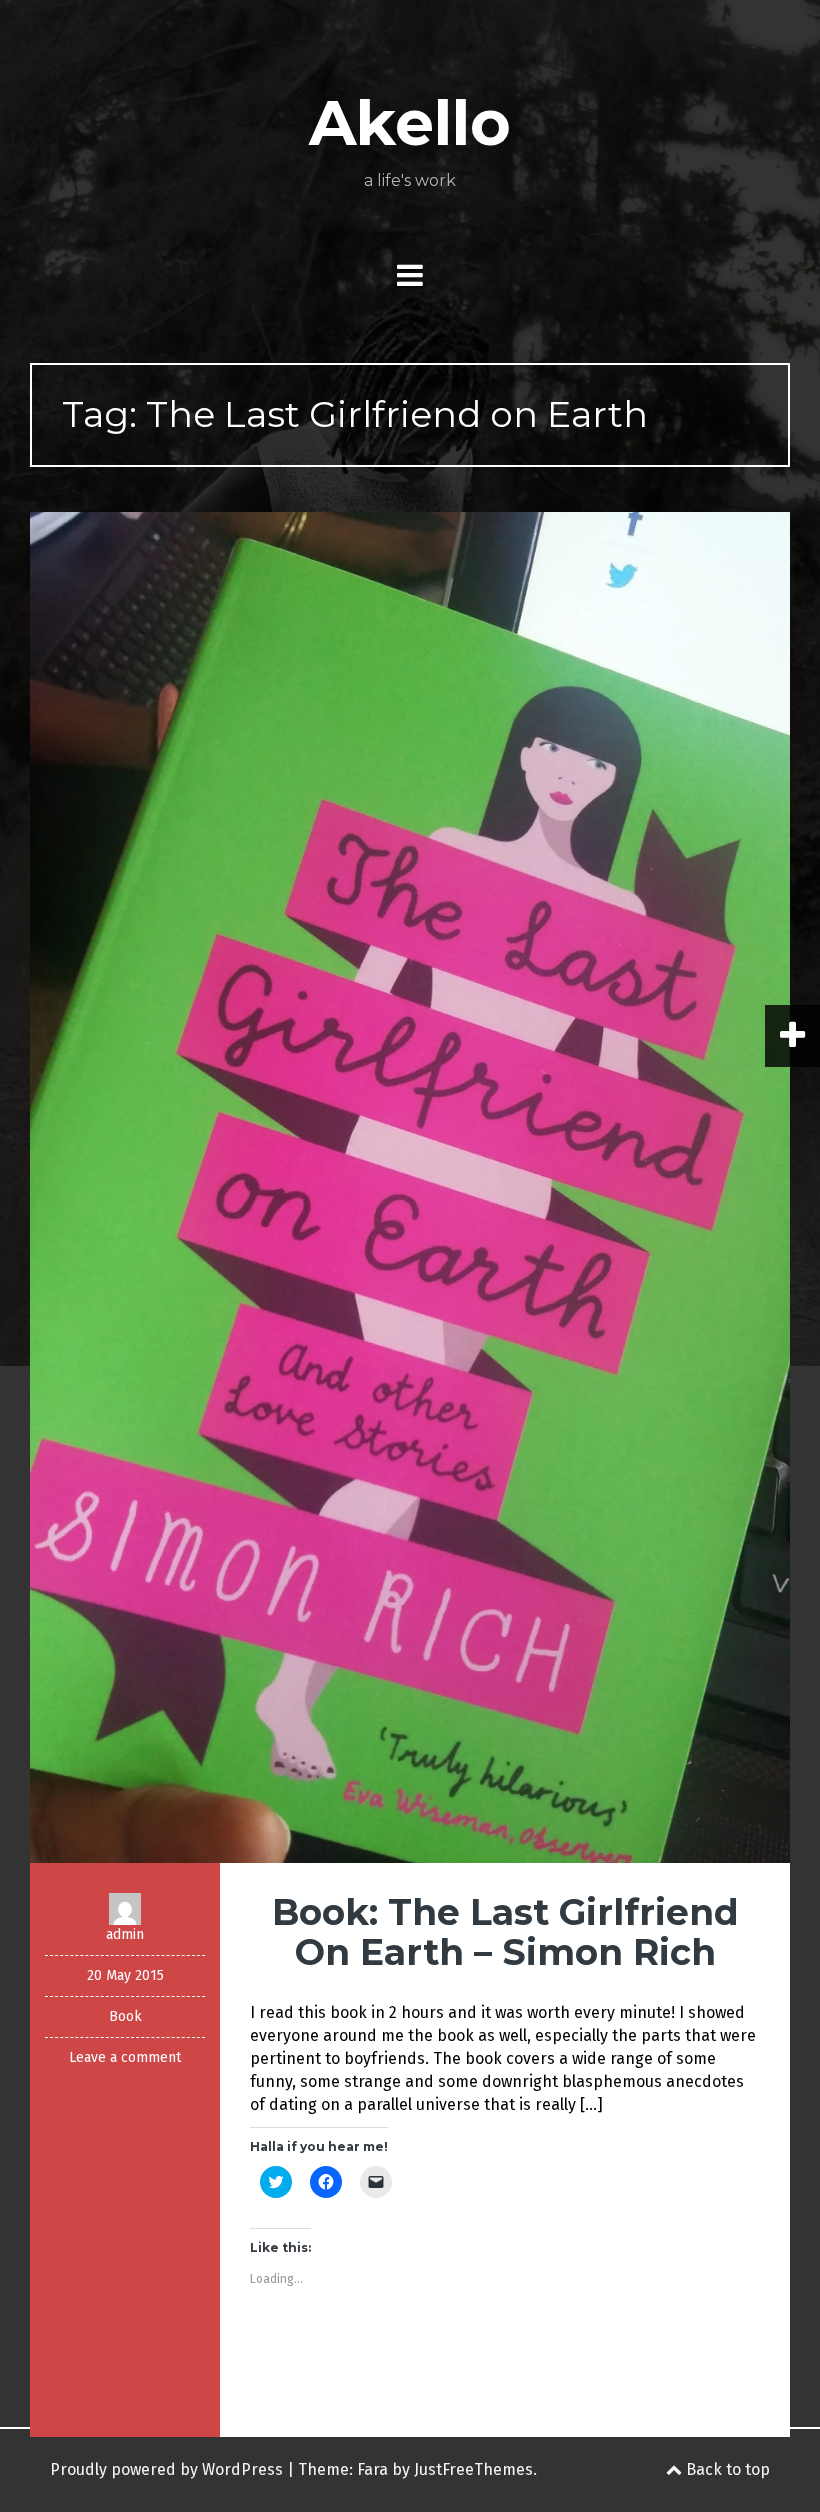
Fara (372, 2469)
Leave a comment (125, 2057)
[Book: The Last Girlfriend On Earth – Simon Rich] (410, 1186)
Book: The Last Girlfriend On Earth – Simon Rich (505, 1932)
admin (125, 1934)
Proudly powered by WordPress (166, 2469)
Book (125, 2016)
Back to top (726, 2469)
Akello (410, 123)
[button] (410, 1187)
